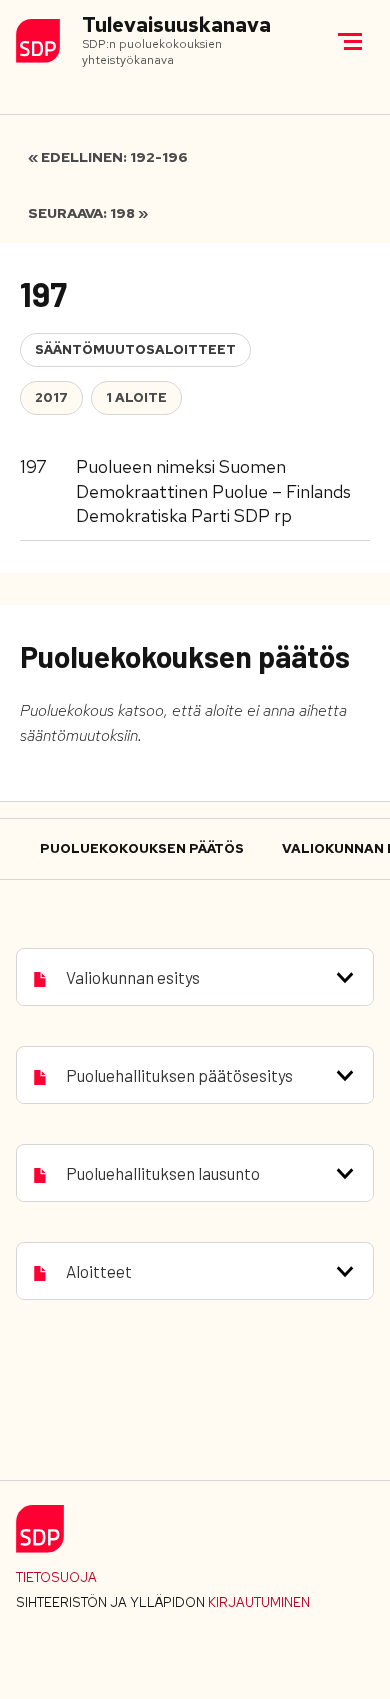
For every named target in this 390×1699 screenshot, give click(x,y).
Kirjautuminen (259, 1602)
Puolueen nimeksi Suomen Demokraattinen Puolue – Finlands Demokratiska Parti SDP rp (213, 491)
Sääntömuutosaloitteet (135, 349)
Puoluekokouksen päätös (142, 848)
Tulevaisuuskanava (176, 25)
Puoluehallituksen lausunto (163, 1173)
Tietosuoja (56, 1577)
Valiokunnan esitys (133, 977)
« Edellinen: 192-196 (108, 157)
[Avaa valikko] (350, 41)
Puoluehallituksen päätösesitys (179, 1075)
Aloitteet (99, 1271)
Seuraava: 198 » (88, 213)
